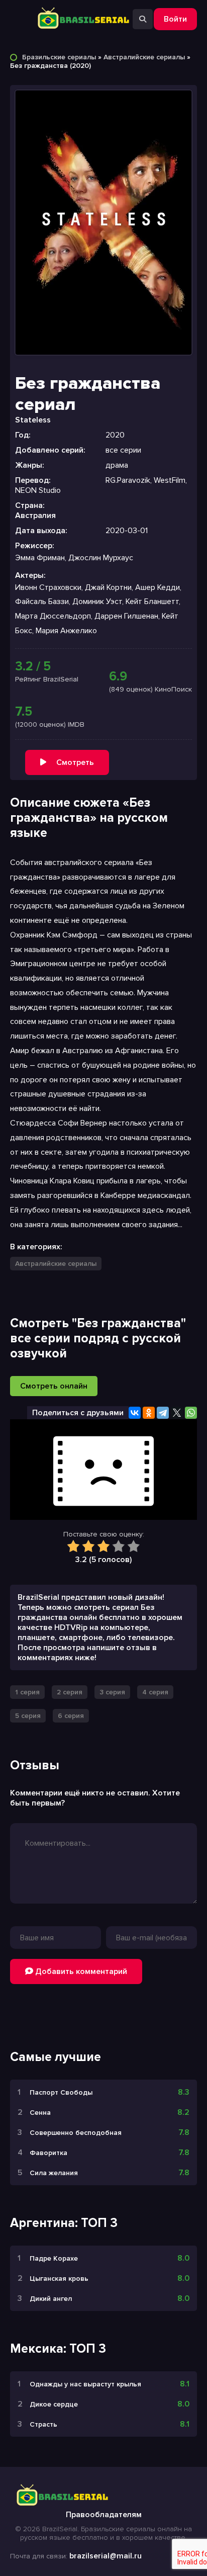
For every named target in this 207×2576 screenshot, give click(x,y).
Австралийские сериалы (144, 57)
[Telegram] (163, 1413)
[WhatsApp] (191, 1413)
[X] (177, 1413)
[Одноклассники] (149, 1413)
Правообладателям (104, 2515)
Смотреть (75, 762)
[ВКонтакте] (135, 1413)
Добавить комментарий (80, 1971)
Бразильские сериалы (59, 57)
